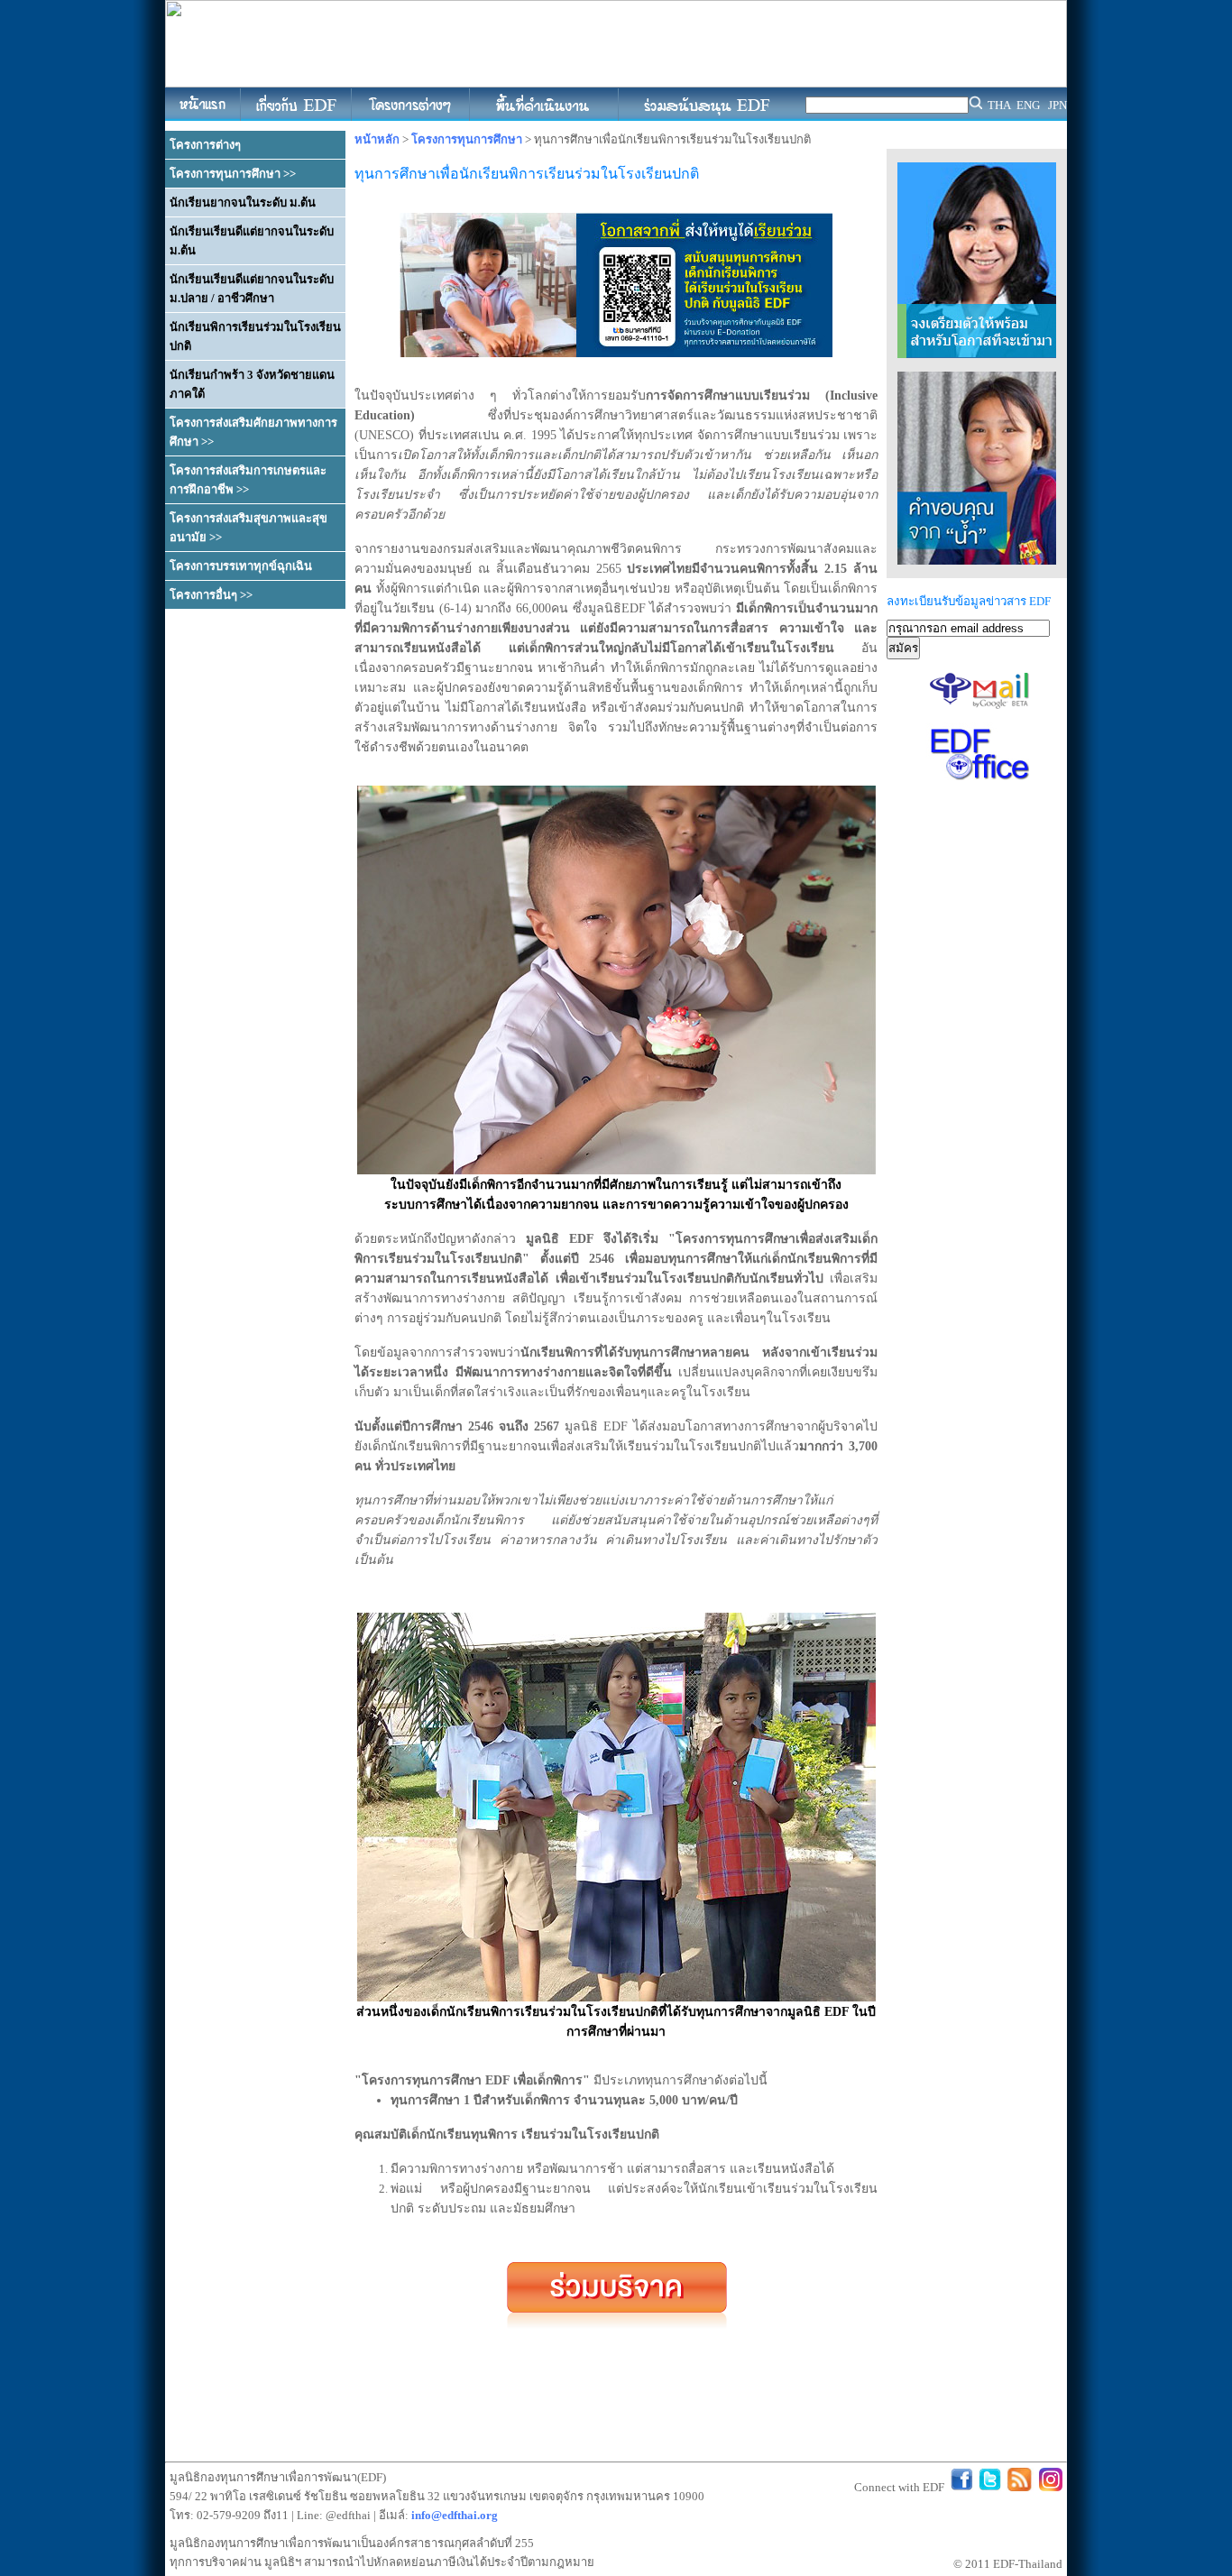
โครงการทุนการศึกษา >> (233, 174)
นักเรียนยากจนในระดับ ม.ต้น (243, 202)
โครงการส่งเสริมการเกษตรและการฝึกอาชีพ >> (248, 480)
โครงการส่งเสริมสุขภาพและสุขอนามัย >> (248, 528)
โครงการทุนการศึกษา (467, 139)
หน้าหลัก (377, 139)
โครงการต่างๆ (205, 145)
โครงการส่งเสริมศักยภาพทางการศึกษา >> (253, 432)
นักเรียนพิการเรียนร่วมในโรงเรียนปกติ (255, 336)
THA (999, 105)
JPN (1057, 105)
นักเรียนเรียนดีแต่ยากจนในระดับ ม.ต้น (252, 241)
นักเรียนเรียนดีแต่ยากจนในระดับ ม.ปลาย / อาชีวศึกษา (252, 289)
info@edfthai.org (455, 2515)
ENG (1028, 105)
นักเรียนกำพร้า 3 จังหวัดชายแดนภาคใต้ (252, 384)
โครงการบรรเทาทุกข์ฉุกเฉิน (241, 566)
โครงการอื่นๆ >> (211, 595)
